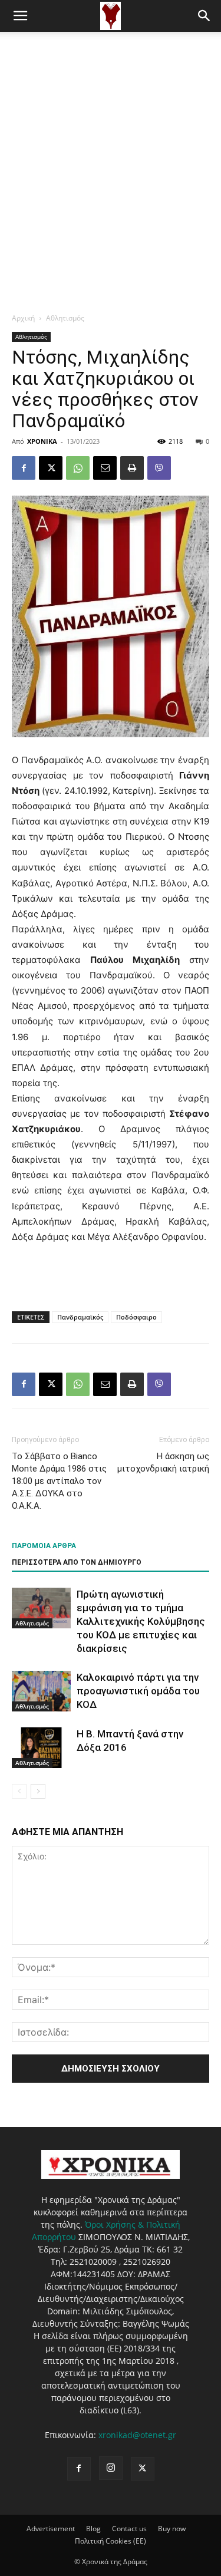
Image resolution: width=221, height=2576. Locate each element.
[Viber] (159, 468)
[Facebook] (24, 468)
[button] (20, 16)
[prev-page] (19, 1791)
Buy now (172, 2529)
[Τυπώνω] (132, 468)
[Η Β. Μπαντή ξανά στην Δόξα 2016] (41, 1748)
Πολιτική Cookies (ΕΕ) (111, 2541)
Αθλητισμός (65, 318)
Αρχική (23, 318)
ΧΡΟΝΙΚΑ (42, 441)
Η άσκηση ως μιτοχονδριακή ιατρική (163, 1462)
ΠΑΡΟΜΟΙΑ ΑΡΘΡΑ (44, 1546)
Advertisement (51, 2529)
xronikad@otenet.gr (137, 2435)
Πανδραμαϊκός (80, 1317)
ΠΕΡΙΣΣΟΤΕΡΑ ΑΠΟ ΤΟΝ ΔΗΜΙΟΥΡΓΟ (77, 1562)
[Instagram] (111, 2468)
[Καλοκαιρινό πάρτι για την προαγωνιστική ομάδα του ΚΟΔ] (41, 1691)
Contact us (129, 2529)
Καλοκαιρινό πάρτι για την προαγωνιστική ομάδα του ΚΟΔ (138, 1691)
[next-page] (38, 1791)
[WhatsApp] (78, 468)
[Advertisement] (111, 148)
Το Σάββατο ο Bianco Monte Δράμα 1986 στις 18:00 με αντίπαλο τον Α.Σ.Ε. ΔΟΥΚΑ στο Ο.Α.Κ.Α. (59, 1481)
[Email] (105, 468)
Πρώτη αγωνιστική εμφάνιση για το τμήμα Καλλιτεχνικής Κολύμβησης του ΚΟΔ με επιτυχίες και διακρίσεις (141, 1621)
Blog (93, 2529)
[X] (51, 468)
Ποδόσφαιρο (136, 1317)
